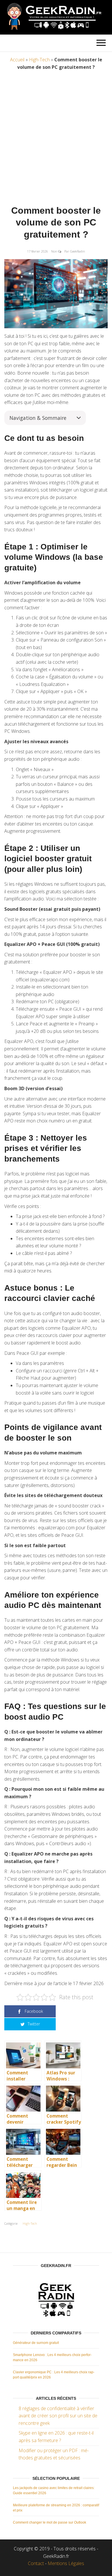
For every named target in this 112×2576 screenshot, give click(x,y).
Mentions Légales (66, 2563)
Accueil (17, 60)
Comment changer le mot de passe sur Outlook (50, 2522)
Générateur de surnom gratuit (36, 2343)
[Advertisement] (56, 139)
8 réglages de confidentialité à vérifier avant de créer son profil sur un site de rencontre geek (58, 2416)
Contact (36, 2563)
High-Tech (39, 60)
